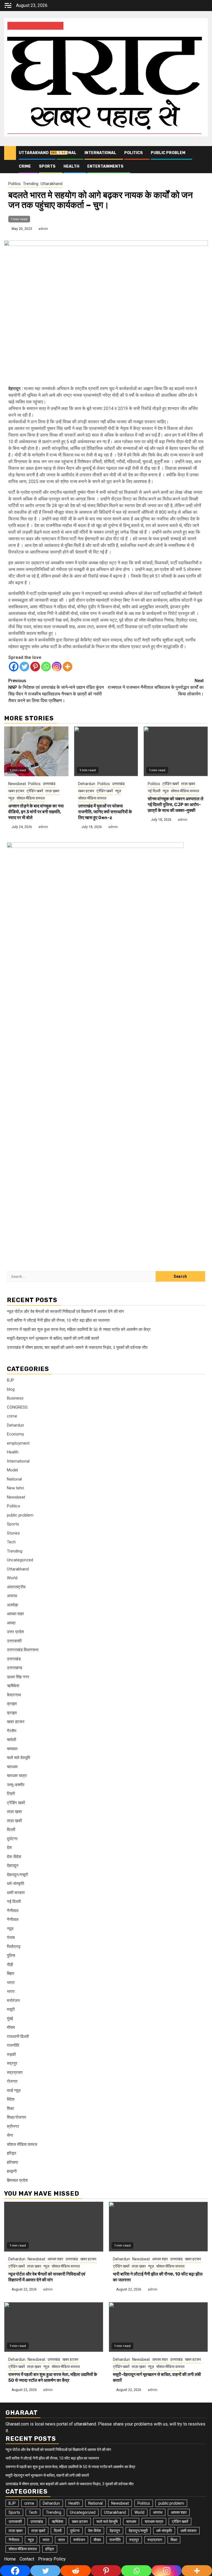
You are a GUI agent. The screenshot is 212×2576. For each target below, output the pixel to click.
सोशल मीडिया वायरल (31, 798)
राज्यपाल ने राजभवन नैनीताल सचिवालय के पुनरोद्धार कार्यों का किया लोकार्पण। (156, 687)
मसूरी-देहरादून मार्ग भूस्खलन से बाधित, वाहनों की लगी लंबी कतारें (53, 1338)
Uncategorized (20, 1560)
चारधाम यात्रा (17, 1776)
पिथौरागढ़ (14, 1947)
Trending (31, 184)
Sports (47, 166)
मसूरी (11, 2009)
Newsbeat (17, 784)
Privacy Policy (52, 2559)
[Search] (204, 153)
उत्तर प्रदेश (15, 1632)
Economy (15, 1434)
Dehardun (87, 784)
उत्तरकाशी (14, 1641)
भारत (11, 1983)
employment (18, 1443)
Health (71, 166)
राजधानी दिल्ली (18, 2037)
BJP (10, 1380)
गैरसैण (12, 1731)
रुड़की (11, 2055)
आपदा (11, 1623)
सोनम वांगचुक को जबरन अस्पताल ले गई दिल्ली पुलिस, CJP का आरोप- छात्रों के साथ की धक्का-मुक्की (176, 805)
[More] (67, 667)
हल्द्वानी (12, 2171)
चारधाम (12, 1767)
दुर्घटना (12, 1839)
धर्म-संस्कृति (15, 1884)
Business (15, 1398)
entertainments (105, 166)
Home (10, 2559)
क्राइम (12, 1704)
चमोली (11, 1740)
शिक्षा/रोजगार (17, 2117)
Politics (133, 153)
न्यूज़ (11, 798)
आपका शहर (15, 1614)
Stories (13, 1533)
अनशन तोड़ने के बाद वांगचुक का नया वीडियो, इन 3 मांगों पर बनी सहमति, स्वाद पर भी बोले (36, 812)
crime (25, 166)
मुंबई (10, 2019)
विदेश (11, 2099)
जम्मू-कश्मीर (16, 1785)
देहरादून (13, 1866)
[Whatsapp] (46, 667)
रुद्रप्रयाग (15, 2073)
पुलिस (11, 1956)
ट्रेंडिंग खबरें (35, 791)
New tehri (15, 1488)
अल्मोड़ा (12, 1605)
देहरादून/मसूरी (17, 1875)
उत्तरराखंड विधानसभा (23, 1650)
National (67, 153)
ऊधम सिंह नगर (18, 1677)
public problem (168, 153)
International (100, 153)
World (12, 1578)
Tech (11, 1542)
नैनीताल (13, 1911)
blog (11, 1389)
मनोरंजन (13, 2001)
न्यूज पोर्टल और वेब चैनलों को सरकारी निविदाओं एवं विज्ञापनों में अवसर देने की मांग (65, 1312)
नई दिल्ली (154, 791)
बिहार (11, 1973)
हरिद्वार (12, 2153)
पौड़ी (10, 1965)
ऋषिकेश (13, 1686)
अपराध (12, 1596)
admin (43, 229)
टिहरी (11, 1794)
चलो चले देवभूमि (18, 1758)
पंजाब (11, 1938)
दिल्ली (11, 1830)
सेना (10, 2135)
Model (12, 1470)
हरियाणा (12, 2162)
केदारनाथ (14, 1695)
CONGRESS (17, 1407)
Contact (27, 2559)
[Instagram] (57, 667)
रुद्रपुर (12, 2063)
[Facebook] (14, 667)
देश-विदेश (14, 1857)
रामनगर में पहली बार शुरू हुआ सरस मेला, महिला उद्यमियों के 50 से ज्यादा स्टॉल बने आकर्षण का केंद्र (79, 1329)
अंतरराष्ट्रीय (16, 1587)
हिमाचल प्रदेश (17, 2180)
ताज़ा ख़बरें (14, 1821)
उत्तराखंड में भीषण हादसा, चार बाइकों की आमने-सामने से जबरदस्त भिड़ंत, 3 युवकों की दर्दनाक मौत (77, 1347)
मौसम (11, 2027)
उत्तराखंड (49, 784)
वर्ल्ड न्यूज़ (14, 2091)
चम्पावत (12, 1749)
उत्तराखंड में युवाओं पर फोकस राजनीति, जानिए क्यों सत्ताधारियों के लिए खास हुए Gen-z (105, 812)
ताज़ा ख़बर (52, 791)
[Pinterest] (35, 667)
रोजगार (12, 2081)
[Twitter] (24, 667)
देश (9, 1848)
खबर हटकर (16, 791)
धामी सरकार (16, 1893)
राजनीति (13, 2045)
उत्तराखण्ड (14, 1668)
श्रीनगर (13, 2126)
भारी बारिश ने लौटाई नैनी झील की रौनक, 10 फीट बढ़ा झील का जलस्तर (58, 1320)
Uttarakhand (34, 153)
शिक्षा (10, 2108)
